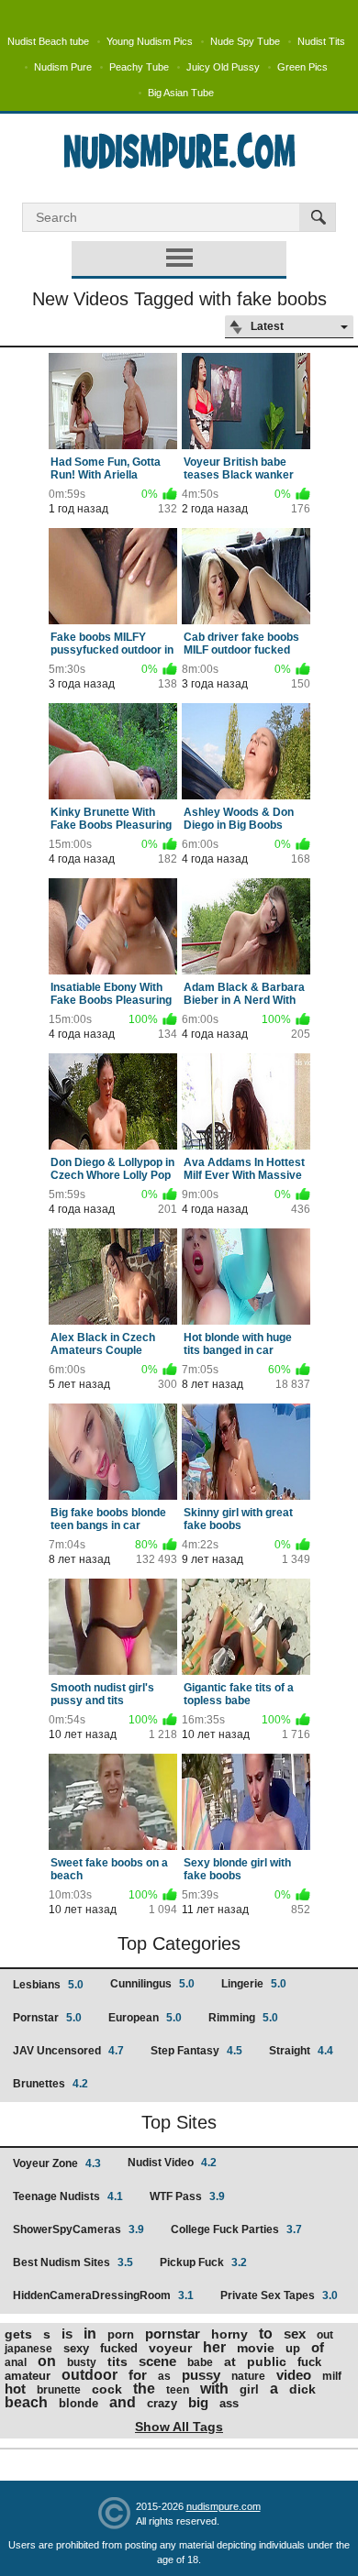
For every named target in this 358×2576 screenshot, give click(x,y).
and (123, 2402)
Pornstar (47, 2018)
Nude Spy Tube (245, 41)
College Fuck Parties (236, 2229)
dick (302, 2389)
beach (26, 2402)
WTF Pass (187, 2196)
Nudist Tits (321, 41)
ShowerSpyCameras (78, 2229)
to (266, 2334)
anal (16, 2362)
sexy (76, 2348)
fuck (309, 2362)
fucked (119, 2348)
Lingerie (254, 1984)
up (293, 2348)
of (318, 2347)
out (325, 2335)
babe (200, 2362)
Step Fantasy (196, 2051)
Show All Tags (179, 2427)
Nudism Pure (63, 67)
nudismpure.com (224, 2506)
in (90, 2334)
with (214, 2389)
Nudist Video (172, 2163)
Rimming (243, 2018)
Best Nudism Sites (73, 2262)
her (214, 2347)
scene (157, 2361)
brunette (59, 2390)
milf (332, 2376)
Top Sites (179, 2122)
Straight (301, 2051)
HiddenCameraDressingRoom (103, 2295)
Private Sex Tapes (279, 2295)
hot (15, 2389)
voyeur (170, 2348)
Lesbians (48, 1985)
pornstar (173, 2334)
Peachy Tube (139, 67)
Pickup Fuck (203, 2262)
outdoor (89, 2375)
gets (18, 2334)
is (67, 2334)
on (47, 2361)
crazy (162, 2403)
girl (249, 2389)
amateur (28, 2376)
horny (229, 2334)
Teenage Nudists (68, 2196)
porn (121, 2334)
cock (107, 2389)
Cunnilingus (152, 1984)
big (198, 2402)
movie (256, 2348)
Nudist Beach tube (48, 41)
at (230, 2361)
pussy (201, 2375)
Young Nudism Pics (150, 41)
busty (82, 2362)
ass (229, 2403)
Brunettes (50, 2084)
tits (117, 2361)
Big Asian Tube (181, 93)
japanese (28, 2349)
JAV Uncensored (68, 2051)
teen (178, 2390)
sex (295, 2334)
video (294, 2375)
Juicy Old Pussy (223, 67)
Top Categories (179, 1943)
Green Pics (302, 67)
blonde (78, 2403)
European (145, 2018)
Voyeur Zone (57, 2163)
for (138, 2375)
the (144, 2389)
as (164, 2376)
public (267, 2361)
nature (248, 2376)
